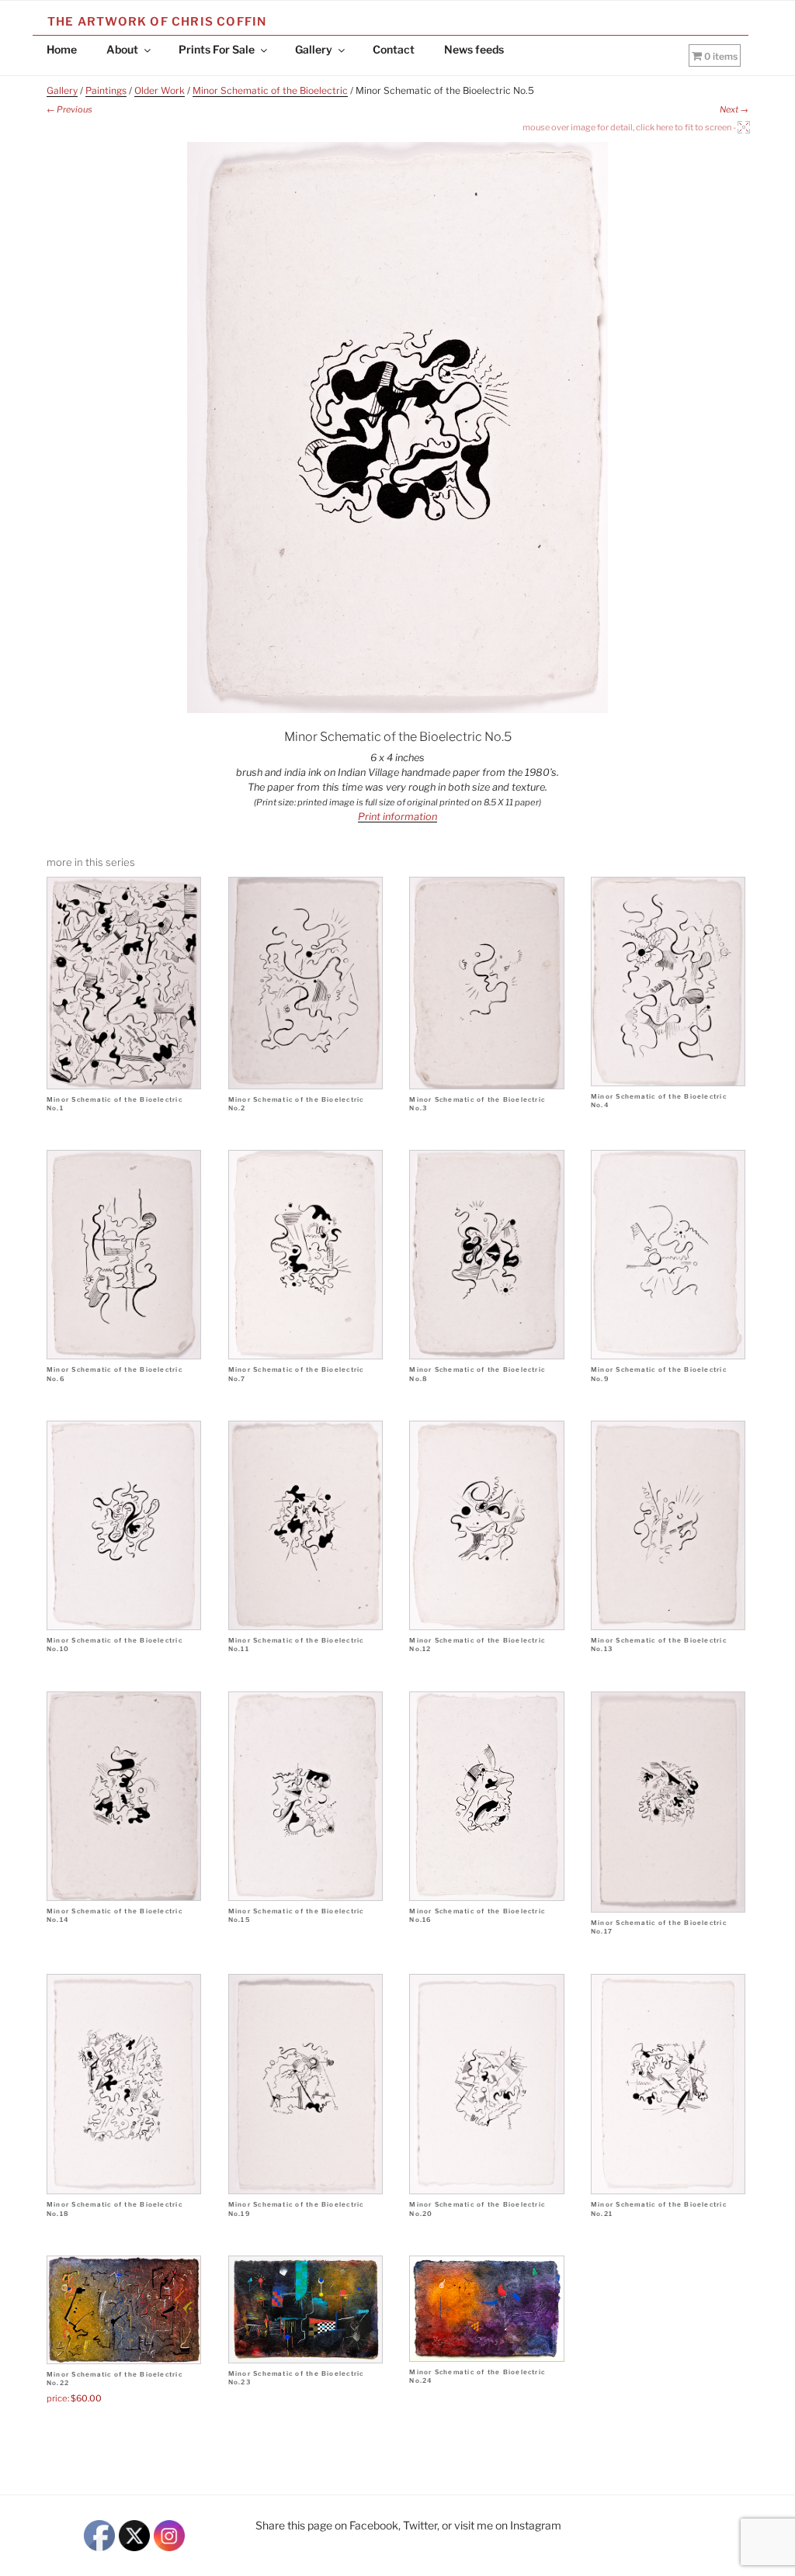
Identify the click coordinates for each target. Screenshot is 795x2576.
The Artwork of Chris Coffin (157, 22)
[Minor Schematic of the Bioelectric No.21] (668, 2084)
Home (62, 49)
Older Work (160, 90)
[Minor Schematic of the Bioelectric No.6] (124, 1255)
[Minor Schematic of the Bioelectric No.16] (486, 1796)
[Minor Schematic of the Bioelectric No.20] (486, 2084)
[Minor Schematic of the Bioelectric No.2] (306, 983)
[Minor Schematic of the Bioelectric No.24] (486, 2309)
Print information (397, 817)
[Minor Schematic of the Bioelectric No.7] (306, 1255)
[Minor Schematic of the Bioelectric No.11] (306, 1525)
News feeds (474, 49)
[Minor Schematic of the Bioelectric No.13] (668, 1525)
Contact (394, 49)
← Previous (69, 109)
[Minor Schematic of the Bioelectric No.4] (668, 982)
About (122, 49)
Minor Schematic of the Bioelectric (270, 90)
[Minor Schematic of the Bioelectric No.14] (124, 1796)
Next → (734, 109)
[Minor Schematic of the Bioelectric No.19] (306, 2084)
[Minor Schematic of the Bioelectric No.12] (486, 1525)
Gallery (314, 49)
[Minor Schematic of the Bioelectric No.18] (124, 2084)
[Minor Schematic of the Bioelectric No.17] (668, 1802)
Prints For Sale (217, 49)
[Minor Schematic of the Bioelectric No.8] (486, 1255)
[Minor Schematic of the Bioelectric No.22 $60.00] (124, 2309)
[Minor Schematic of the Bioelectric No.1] (124, 983)
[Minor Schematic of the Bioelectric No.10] (124, 1525)
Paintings (106, 90)
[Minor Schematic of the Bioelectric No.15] (306, 1796)
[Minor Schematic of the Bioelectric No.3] (486, 983)
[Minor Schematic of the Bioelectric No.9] (668, 1255)
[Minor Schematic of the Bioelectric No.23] (306, 2309)
